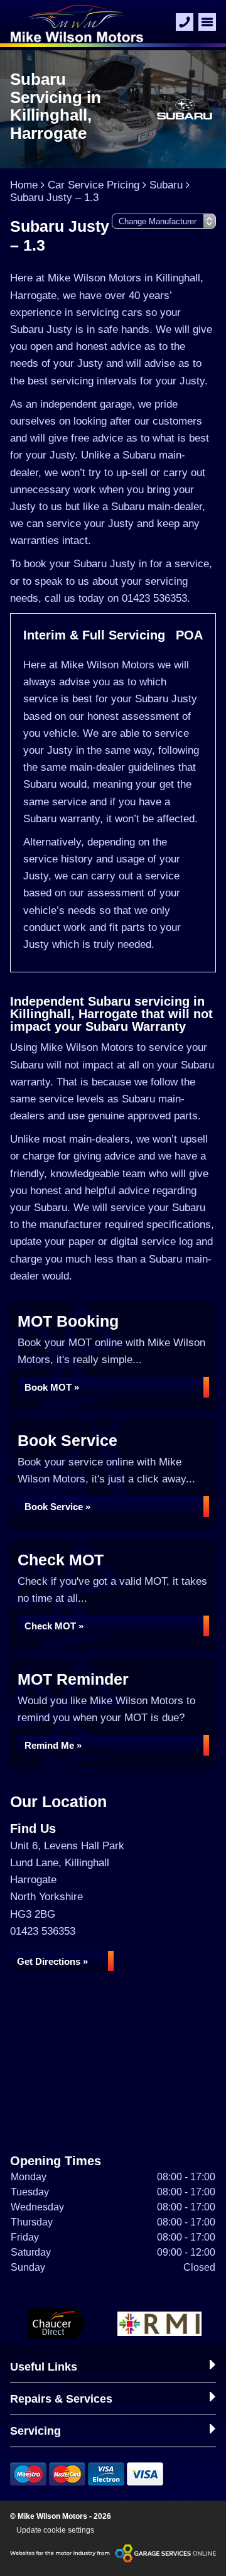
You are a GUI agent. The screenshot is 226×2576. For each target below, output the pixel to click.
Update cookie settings (55, 2530)
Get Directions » (52, 1961)
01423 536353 (43, 1931)
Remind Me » (53, 1745)
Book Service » (57, 1507)
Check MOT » (54, 1626)
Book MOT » (52, 1387)
